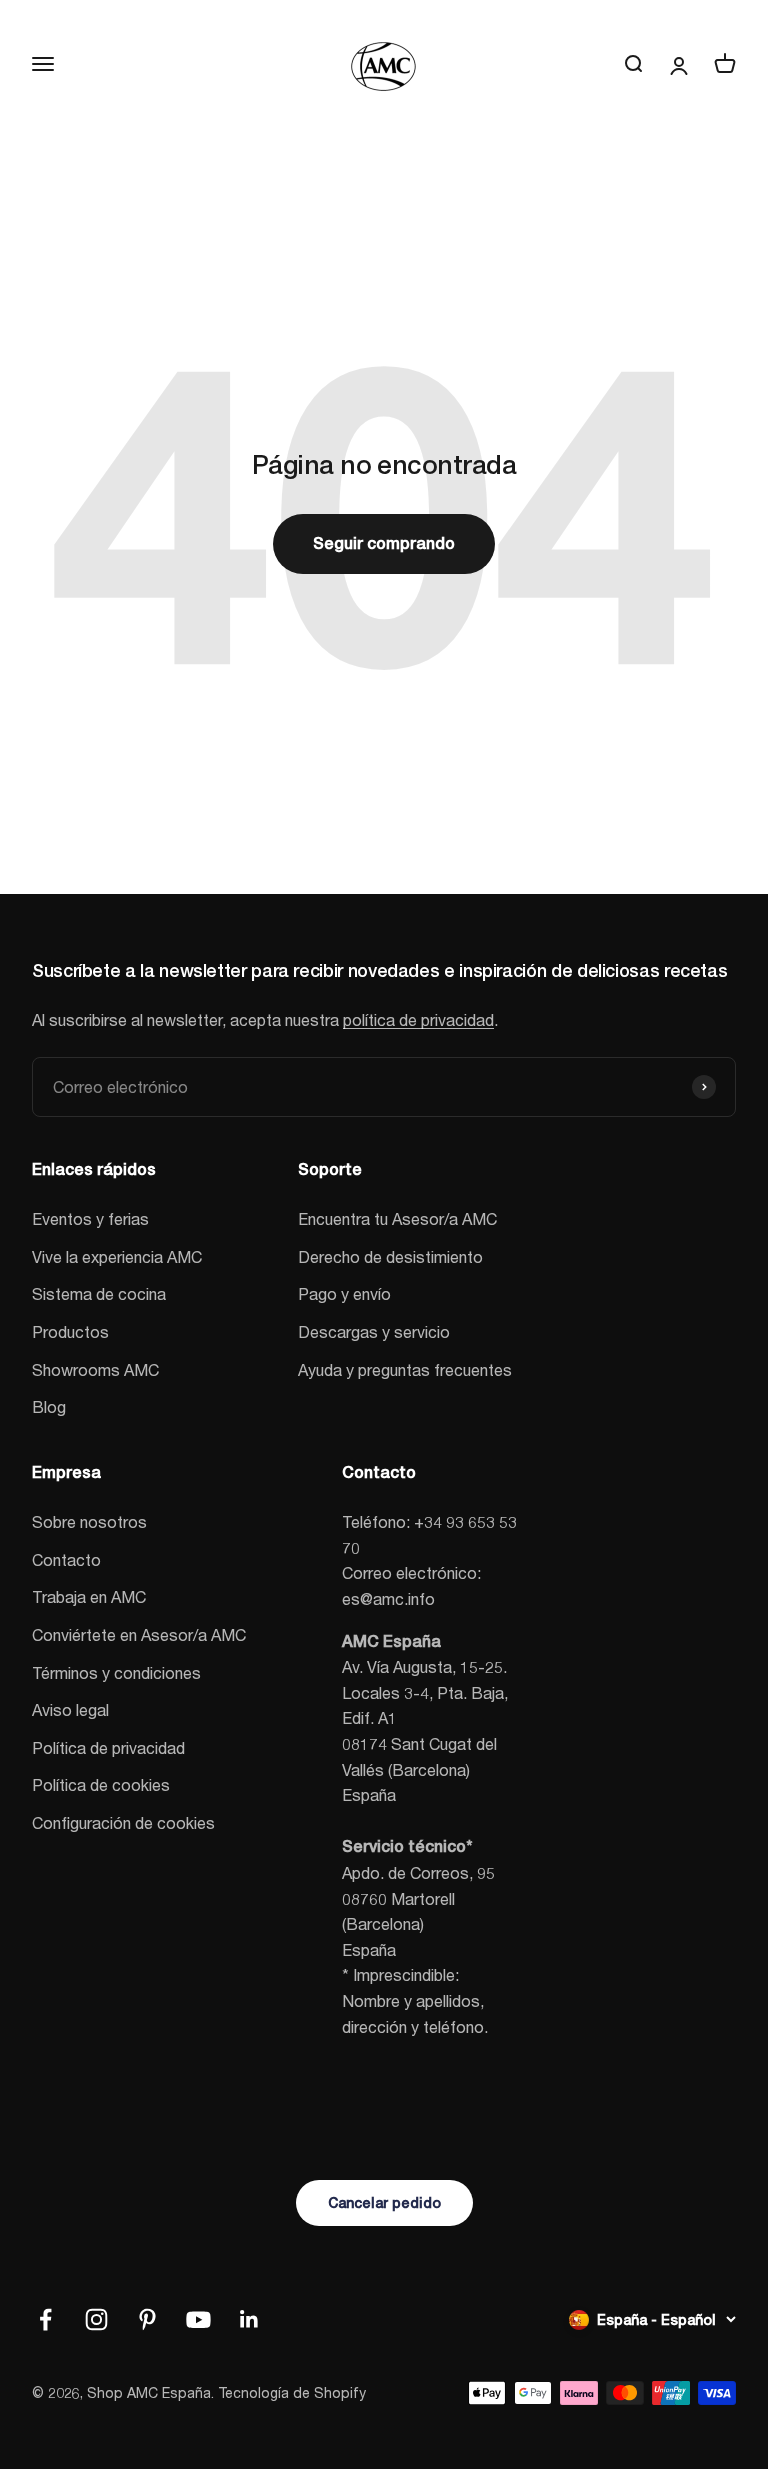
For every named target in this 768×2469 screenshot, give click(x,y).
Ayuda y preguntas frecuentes (405, 1369)
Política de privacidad (108, 1747)
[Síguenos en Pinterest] (147, 2319)
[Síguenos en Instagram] (96, 2319)
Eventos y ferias (90, 1218)
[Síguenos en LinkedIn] (249, 2319)
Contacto (66, 1559)
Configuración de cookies (123, 1822)
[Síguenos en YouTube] (198, 2319)
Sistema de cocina (99, 1293)
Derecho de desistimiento (390, 1256)
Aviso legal (70, 1709)
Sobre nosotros (89, 1521)
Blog (49, 1406)
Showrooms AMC (95, 1369)
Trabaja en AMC (89, 1596)
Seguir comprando (384, 543)
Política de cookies (101, 1784)
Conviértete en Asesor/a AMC (139, 1634)
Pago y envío (344, 1293)
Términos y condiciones (116, 1672)
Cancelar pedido (384, 2203)
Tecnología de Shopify (292, 2392)
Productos (70, 1331)
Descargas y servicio (374, 1331)
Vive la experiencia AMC (117, 1256)
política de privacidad (418, 1019)
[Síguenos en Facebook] (45, 2319)
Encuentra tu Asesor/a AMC (397, 1218)
